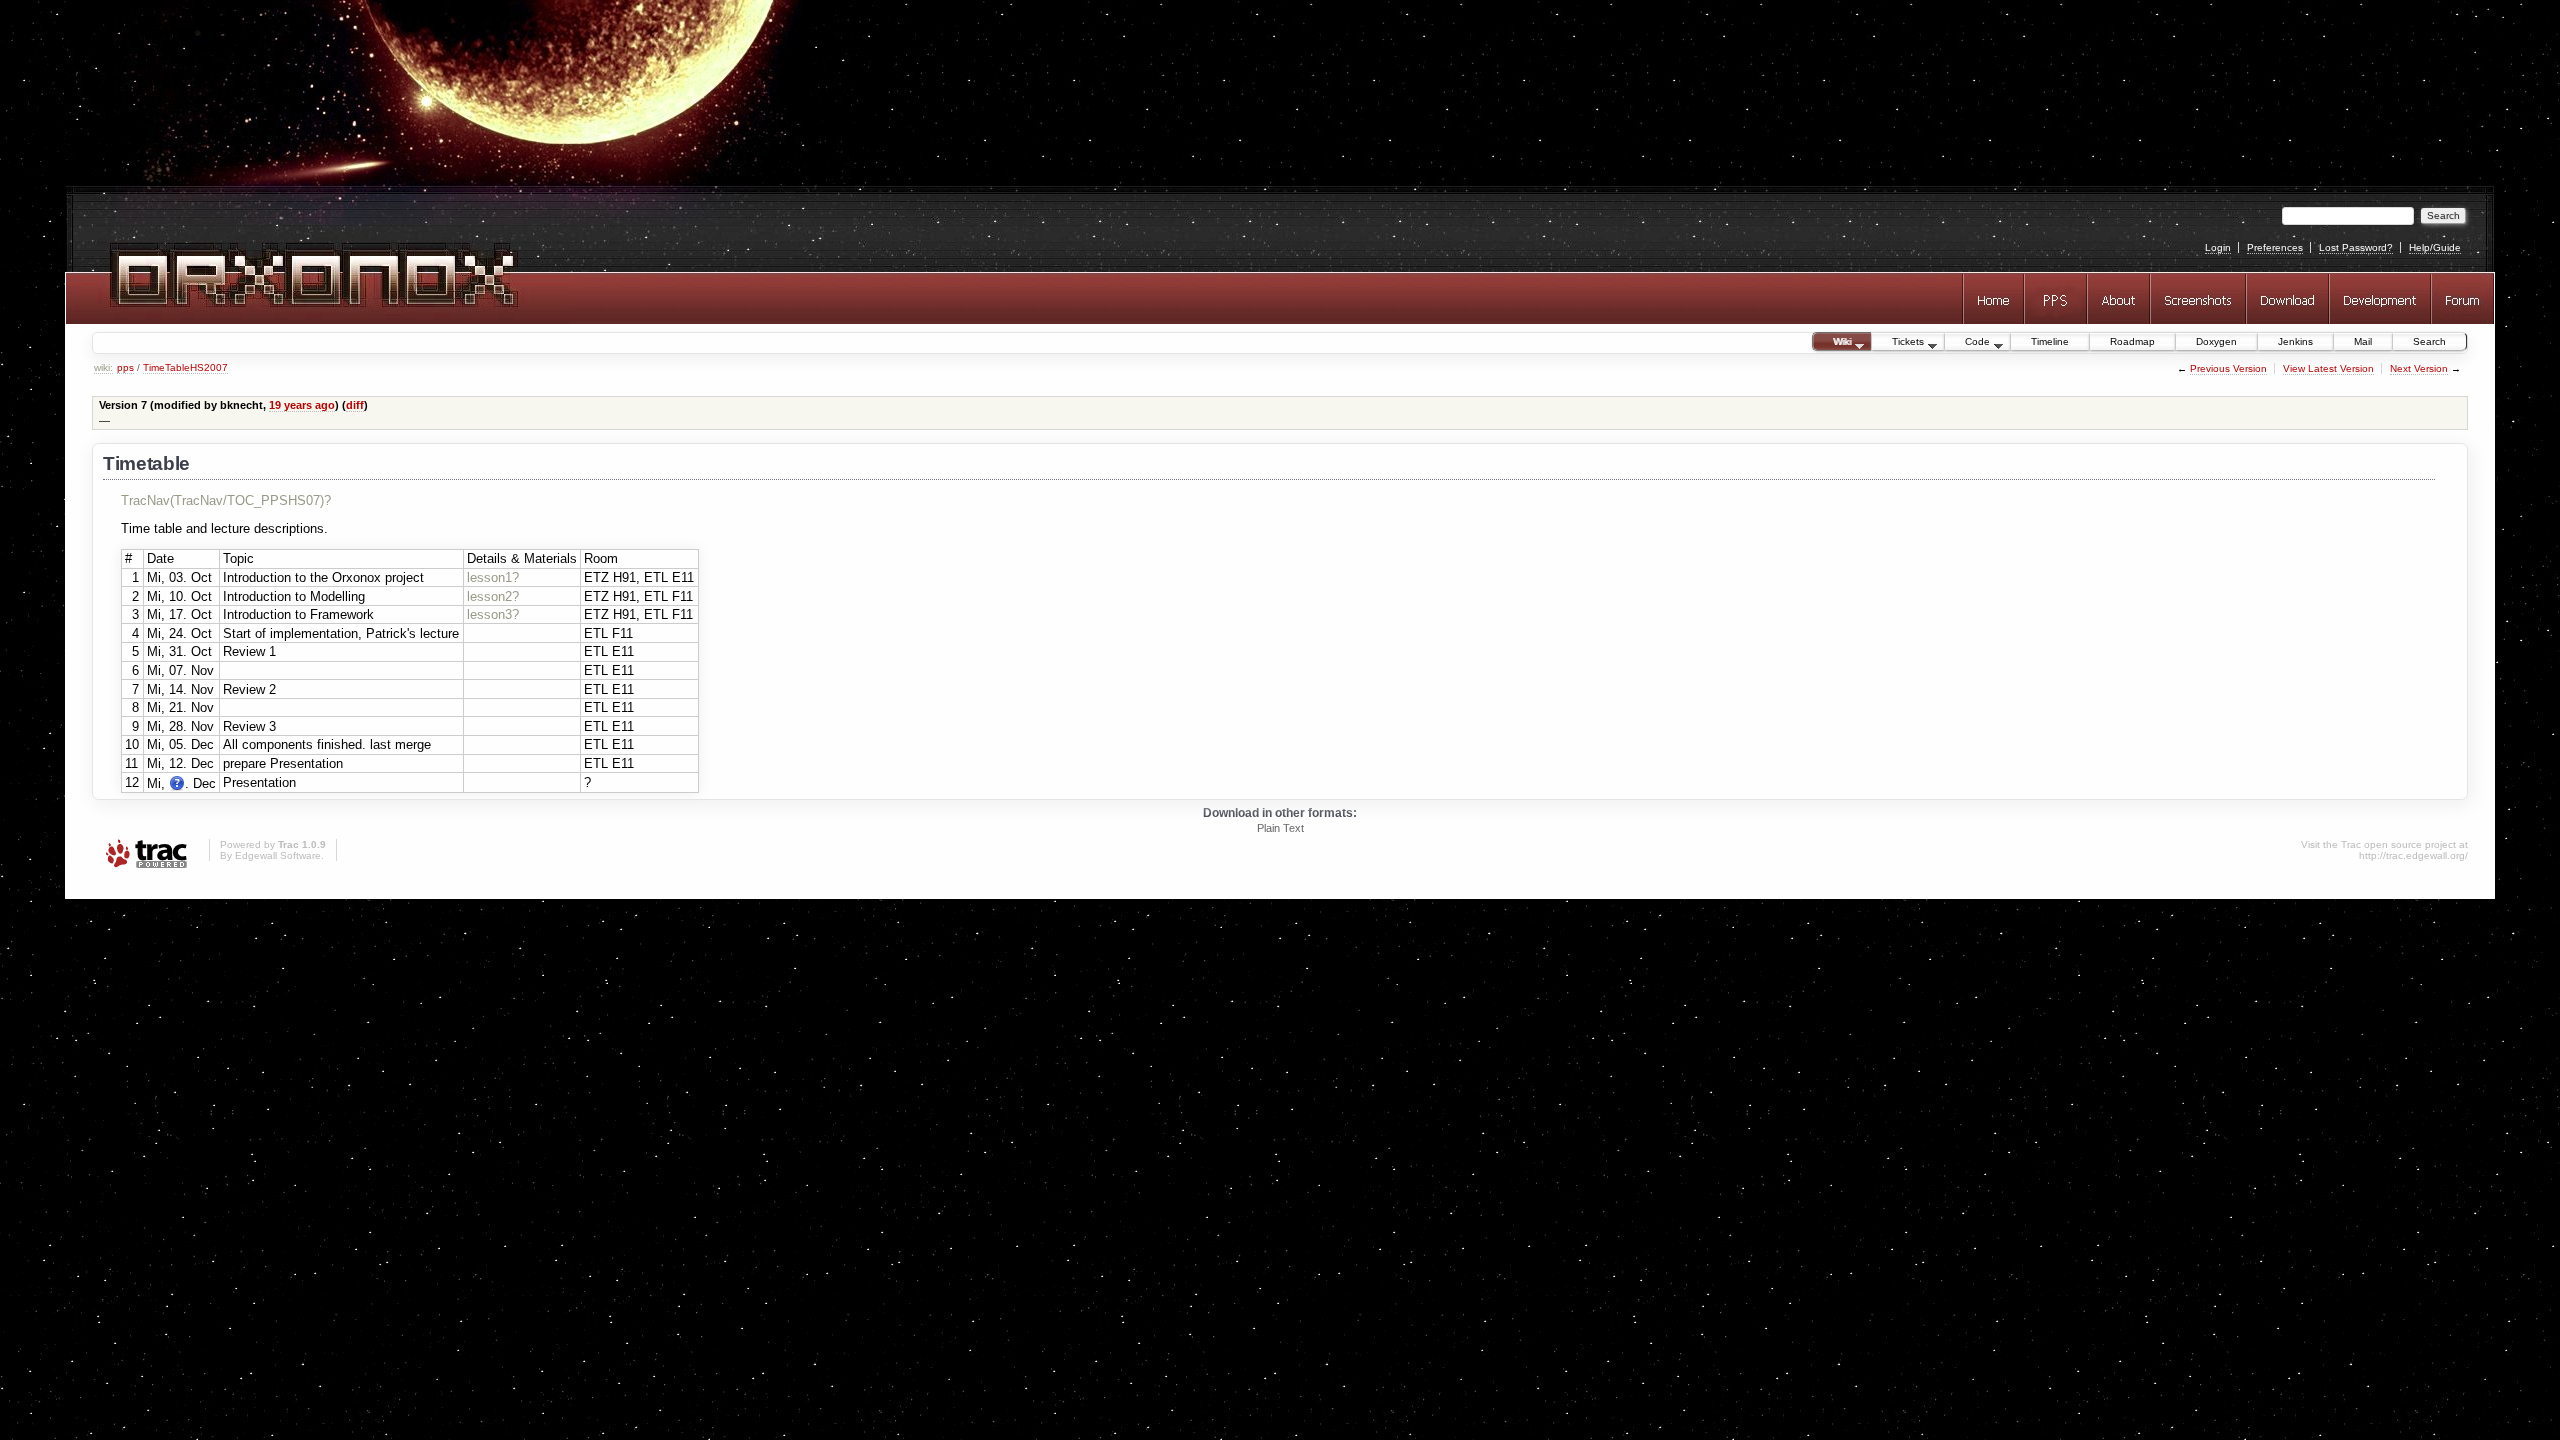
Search (2429, 341)
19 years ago (302, 405)
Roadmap (2132, 341)
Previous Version (2228, 368)
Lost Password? (2356, 247)
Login (2218, 247)
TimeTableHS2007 (185, 367)
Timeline (2050, 341)
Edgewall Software (278, 855)
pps (125, 367)
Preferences (2275, 247)
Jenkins (2295, 341)
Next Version (2419, 368)
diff (355, 405)
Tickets (1898, 343)
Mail (2363, 341)
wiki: (103, 367)
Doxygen (2216, 341)
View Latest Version (2328, 368)
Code (1967, 343)
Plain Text (1280, 828)
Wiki (1832, 343)
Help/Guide (2435, 247)
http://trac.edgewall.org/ (2413, 855)
